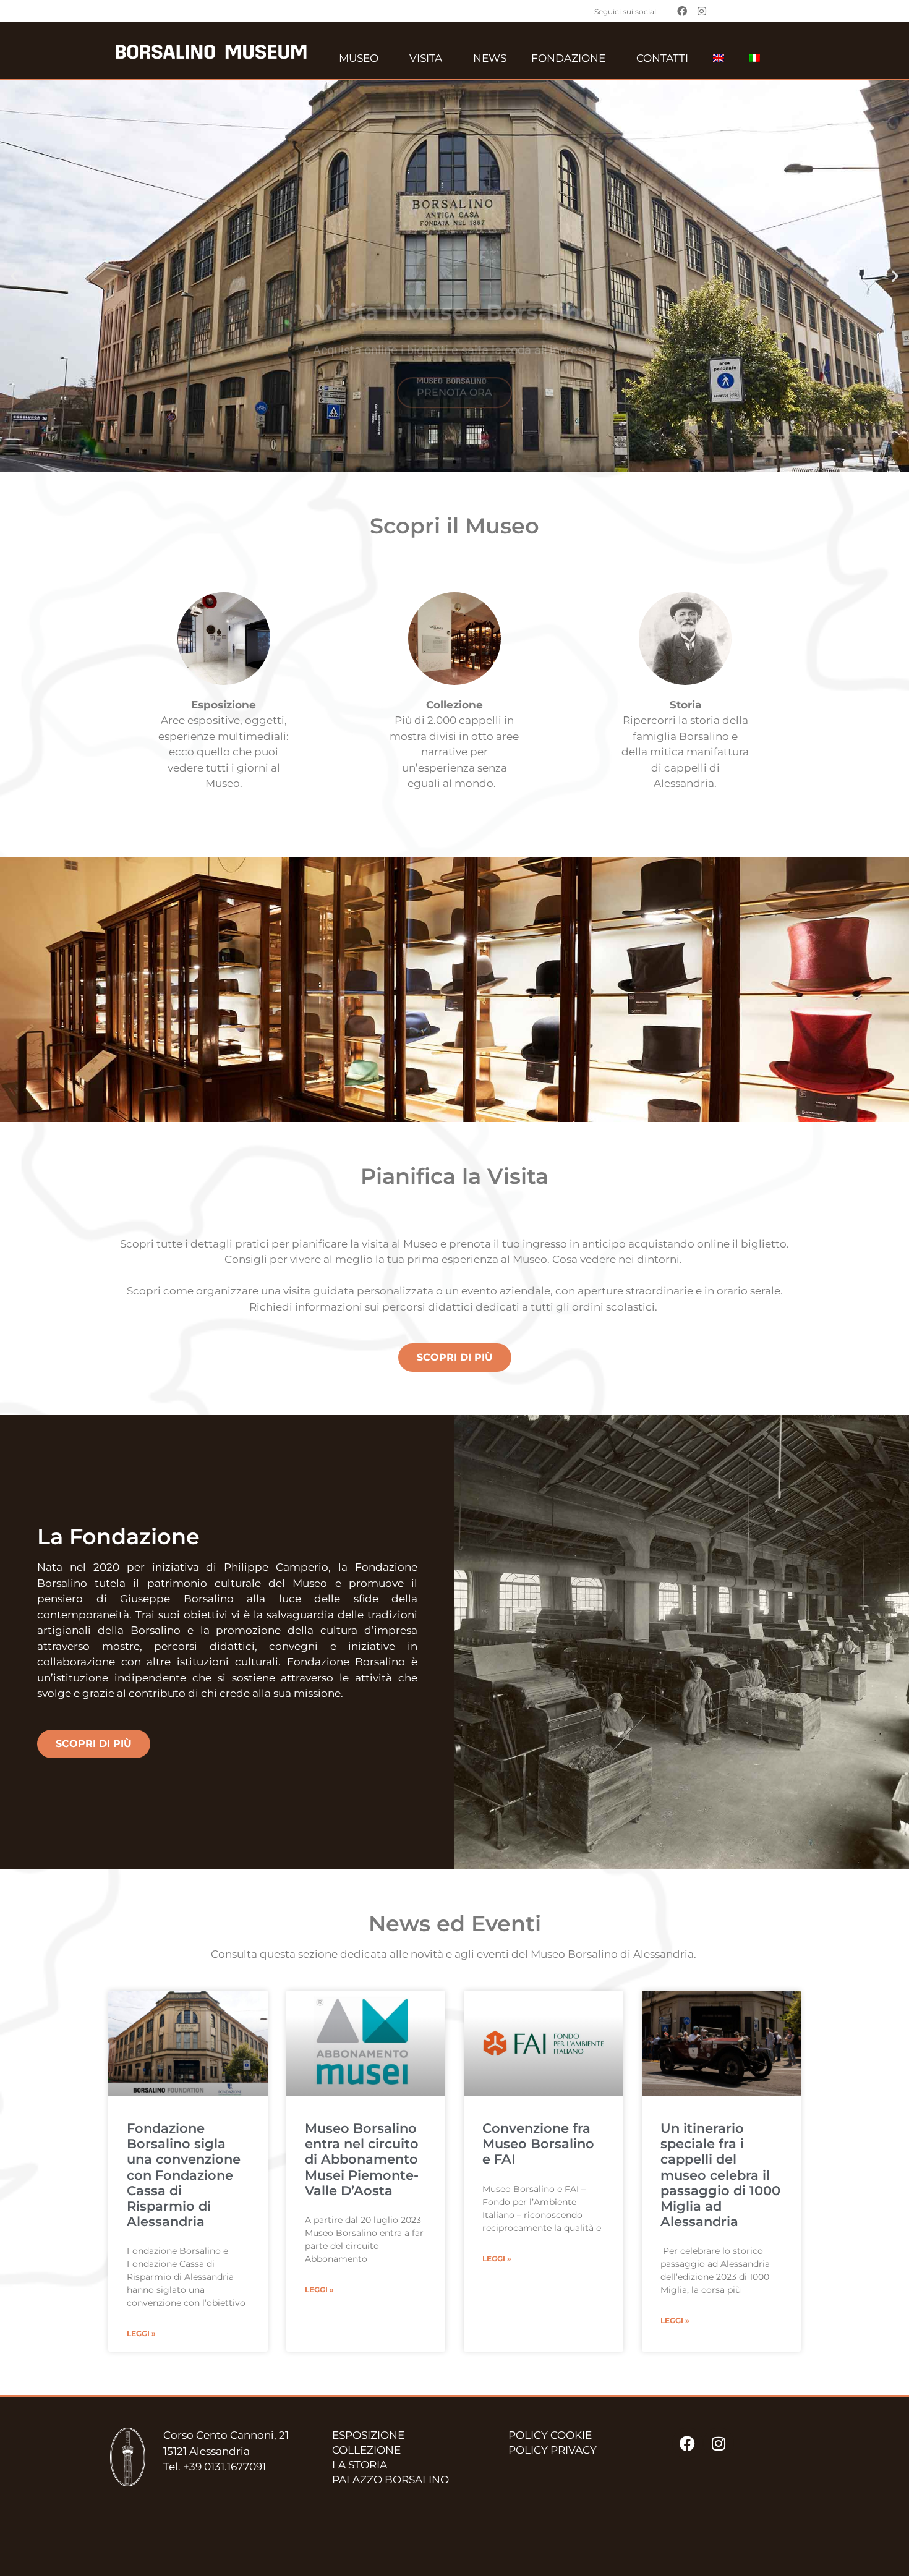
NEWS (490, 58)
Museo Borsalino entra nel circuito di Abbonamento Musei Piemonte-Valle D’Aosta (362, 2159)
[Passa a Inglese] (719, 58)
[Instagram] (719, 2443)
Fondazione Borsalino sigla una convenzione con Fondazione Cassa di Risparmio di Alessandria (184, 2175)
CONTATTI (662, 58)
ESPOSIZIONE (368, 2435)
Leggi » (141, 2333)
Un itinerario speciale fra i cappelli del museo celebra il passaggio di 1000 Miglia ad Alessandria (720, 2175)
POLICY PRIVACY (553, 2450)
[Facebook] (688, 2443)
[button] (14, 276)
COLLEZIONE (366, 2450)
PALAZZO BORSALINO (390, 2480)
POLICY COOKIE (550, 2435)
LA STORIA (360, 2465)
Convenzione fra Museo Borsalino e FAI (538, 2144)
